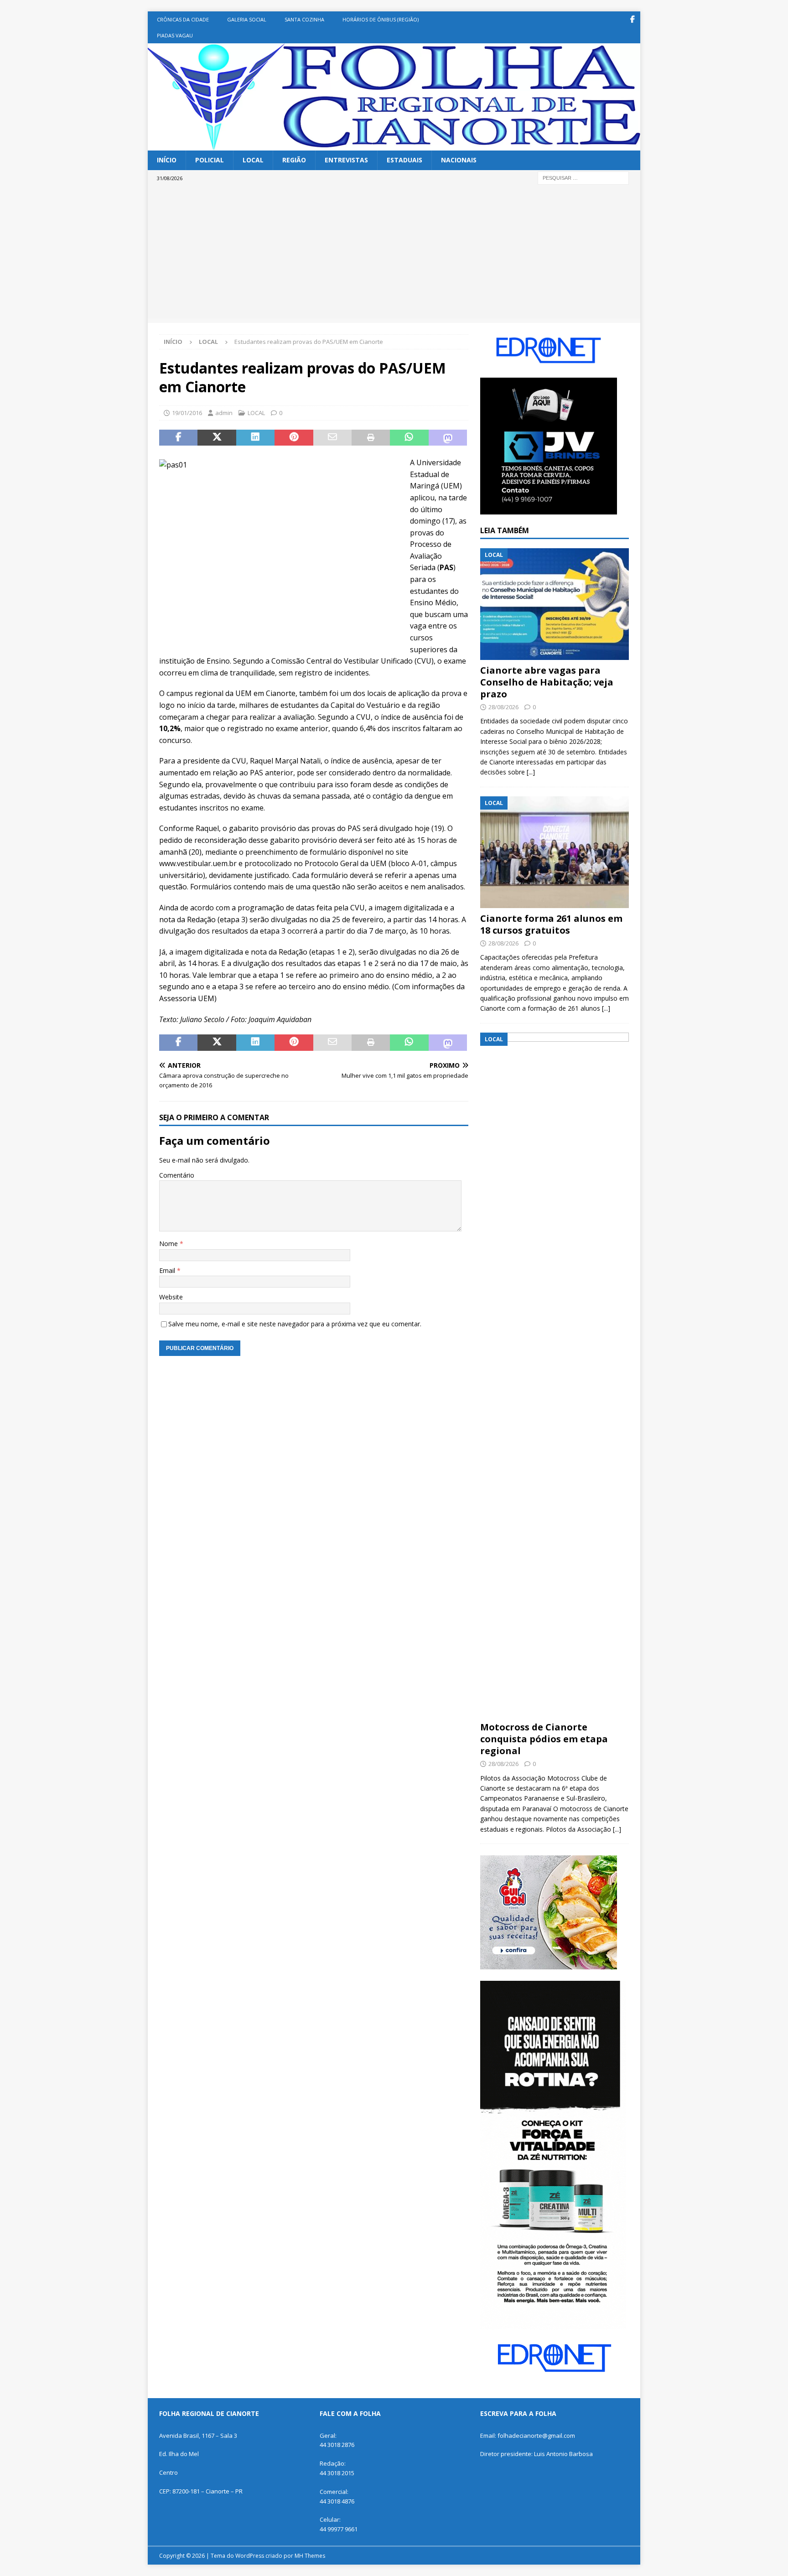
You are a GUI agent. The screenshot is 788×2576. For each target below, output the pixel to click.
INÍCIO (167, 160)
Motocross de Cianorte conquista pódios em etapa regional (544, 1739)
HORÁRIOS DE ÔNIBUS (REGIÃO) (381, 19)
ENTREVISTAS (346, 160)
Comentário (177, 1175)
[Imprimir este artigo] (371, 438)
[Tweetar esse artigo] (217, 438)
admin (224, 413)
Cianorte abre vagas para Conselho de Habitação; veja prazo (547, 682)
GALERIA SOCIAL (247, 19)
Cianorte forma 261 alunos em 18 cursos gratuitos (551, 924)
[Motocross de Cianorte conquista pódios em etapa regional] (555, 1375)
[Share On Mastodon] (448, 438)
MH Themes (310, 2556)
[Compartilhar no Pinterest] (294, 438)
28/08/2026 (503, 707)
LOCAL (253, 160)
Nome (169, 1244)
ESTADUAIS (404, 160)
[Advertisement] (394, 254)
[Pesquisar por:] (583, 177)
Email (168, 1270)
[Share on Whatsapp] (409, 438)
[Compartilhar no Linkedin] (255, 438)
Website (171, 1297)
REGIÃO (294, 160)
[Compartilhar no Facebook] (178, 438)
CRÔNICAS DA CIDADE (183, 19)
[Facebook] (632, 19)
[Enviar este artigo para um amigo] (332, 438)
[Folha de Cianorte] (394, 145)
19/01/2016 (187, 413)
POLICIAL (210, 160)
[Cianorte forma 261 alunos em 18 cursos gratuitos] (555, 852)
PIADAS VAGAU (175, 35)
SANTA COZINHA (304, 19)
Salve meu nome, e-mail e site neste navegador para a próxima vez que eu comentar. (295, 1324)
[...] (531, 772)
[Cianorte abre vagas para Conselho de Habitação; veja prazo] (555, 604)
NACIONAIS (459, 160)
